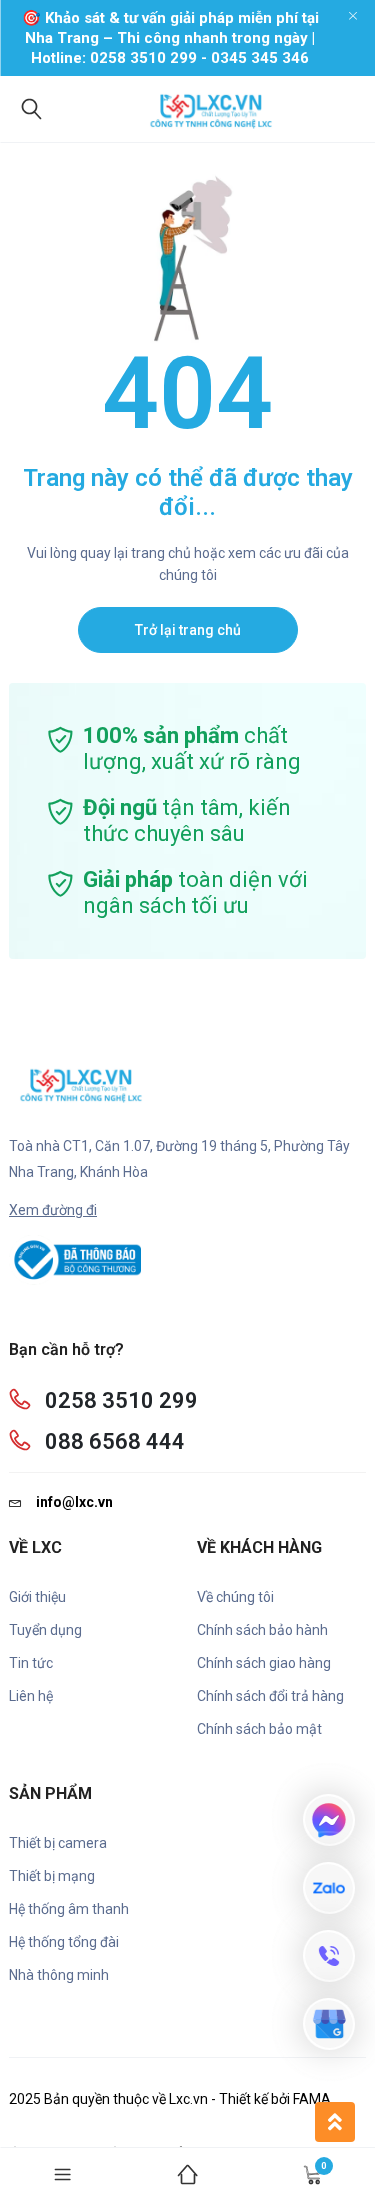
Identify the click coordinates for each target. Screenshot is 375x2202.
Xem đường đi (53, 1210)
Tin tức (31, 1663)
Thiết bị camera (58, 1843)
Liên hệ (31, 1696)
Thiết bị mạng (52, 1876)
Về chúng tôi (235, 1597)
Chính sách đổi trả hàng (270, 1696)
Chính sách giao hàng (264, 1663)
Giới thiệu (37, 1597)
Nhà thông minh (59, 1975)
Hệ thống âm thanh (69, 1909)
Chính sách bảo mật (259, 1729)
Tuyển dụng (45, 1630)
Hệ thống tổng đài (64, 1942)
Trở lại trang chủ (188, 630)
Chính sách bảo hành (262, 1630)
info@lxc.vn (74, 1502)
